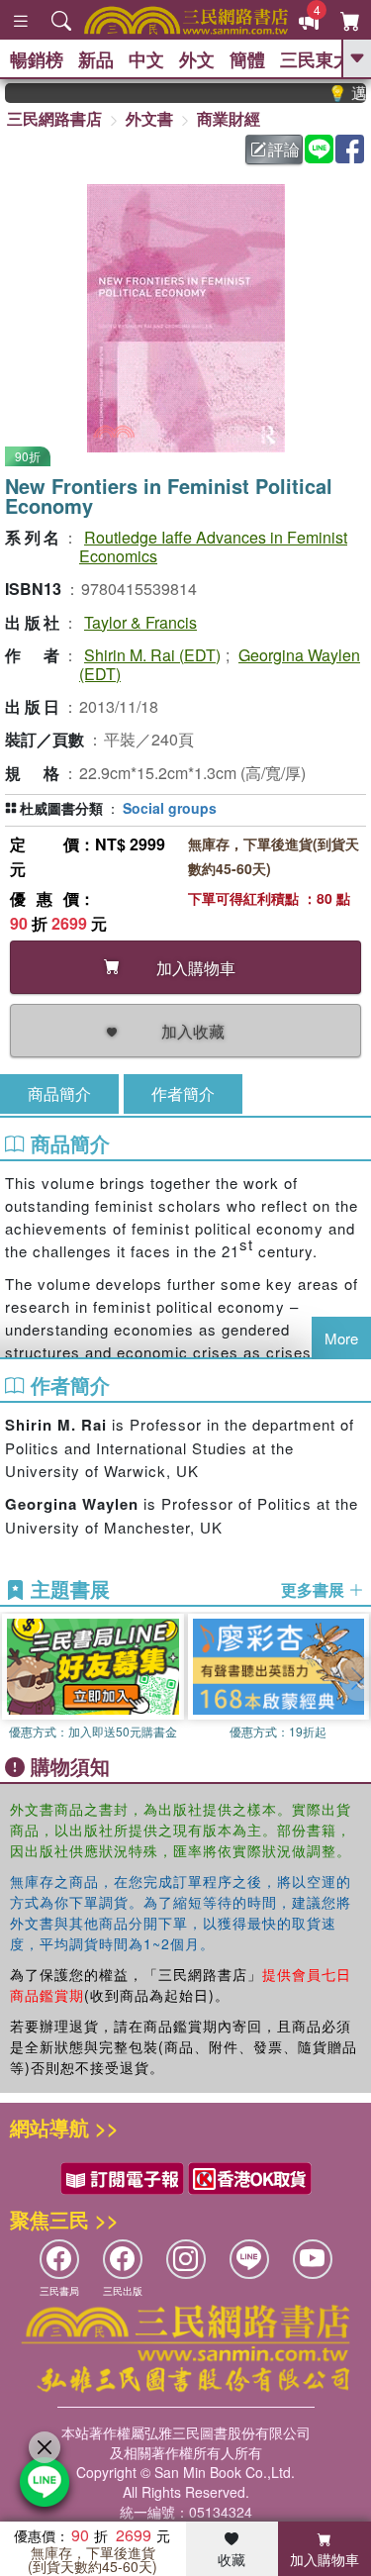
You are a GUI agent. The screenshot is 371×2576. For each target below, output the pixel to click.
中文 (146, 59)
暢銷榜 (37, 59)
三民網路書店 (54, 118)
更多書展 (315, 1590)
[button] (356, 1679)
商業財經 (229, 118)
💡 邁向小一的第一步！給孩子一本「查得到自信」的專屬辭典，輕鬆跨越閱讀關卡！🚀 (337, 93)
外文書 (149, 118)
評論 (284, 149)
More (341, 1338)
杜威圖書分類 (61, 808)
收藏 (232, 2559)
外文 (197, 59)
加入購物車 (325, 2559)
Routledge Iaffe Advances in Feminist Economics (213, 546)
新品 (96, 59)
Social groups (170, 808)
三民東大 (316, 59)
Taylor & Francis (140, 622)
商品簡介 (59, 1093)
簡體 (247, 59)
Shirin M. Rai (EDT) (152, 655)
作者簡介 (183, 1093)
